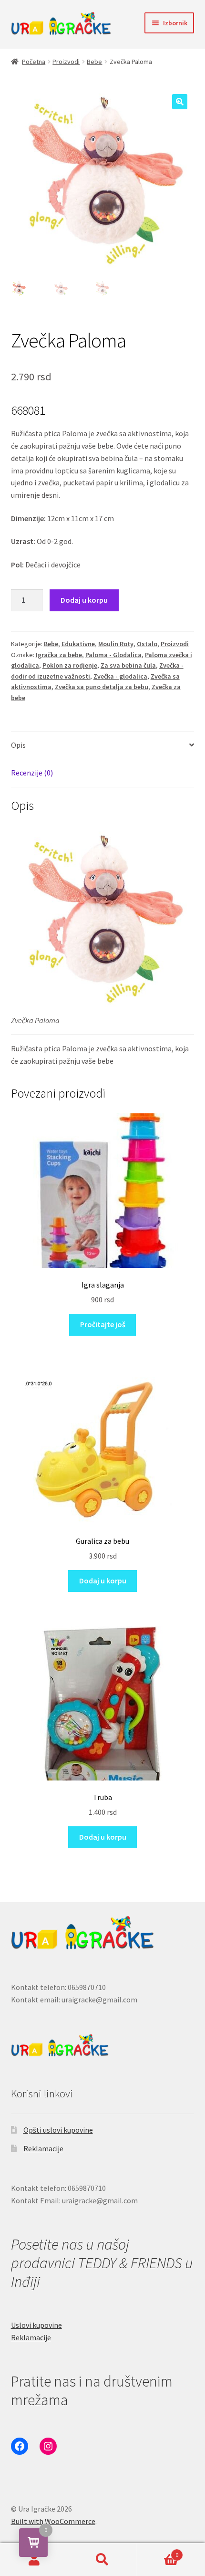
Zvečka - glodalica (120, 676)
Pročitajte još (103, 1324)
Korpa (158, 2551)
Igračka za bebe (59, 655)
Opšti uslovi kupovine (58, 2130)
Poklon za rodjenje (70, 665)
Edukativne (78, 644)
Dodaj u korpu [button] (103, 1581)
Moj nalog (34, 2560)
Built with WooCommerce (53, 2521)
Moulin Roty (116, 644)
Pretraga (102, 2560)
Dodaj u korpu (84, 600)
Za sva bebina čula (128, 665)
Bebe (94, 62)
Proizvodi (66, 62)
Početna (34, 62)
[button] (180, 102)
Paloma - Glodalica (113, 655)
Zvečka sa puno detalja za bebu (102, 687)
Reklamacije (43, 2148)
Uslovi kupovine (36, 2325)
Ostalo (147, 644)
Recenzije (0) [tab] (32, 773)
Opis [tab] (18, 745)
